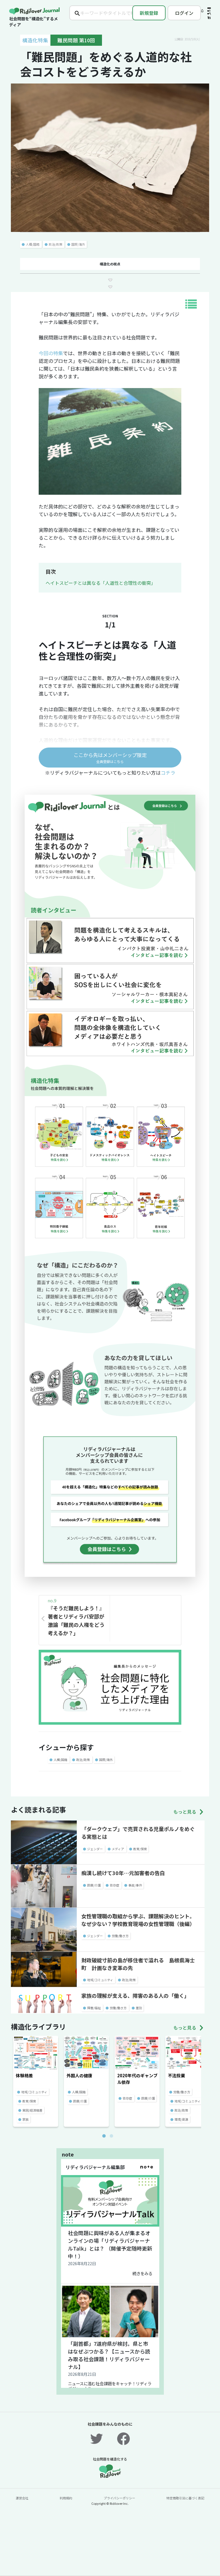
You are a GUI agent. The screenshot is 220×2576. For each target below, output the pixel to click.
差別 (139, 2008)
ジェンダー (95, 1849)
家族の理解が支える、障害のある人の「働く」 (135, 1995)
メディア (118, 1849)
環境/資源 (181, 2119)
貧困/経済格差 (32, 2110)
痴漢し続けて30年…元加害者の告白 (123, 1873)
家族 (25, 2119)
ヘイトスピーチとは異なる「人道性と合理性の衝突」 (101, 583)
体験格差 (24, 2075)
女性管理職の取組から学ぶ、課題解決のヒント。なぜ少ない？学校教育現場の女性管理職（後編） (138, 1920)
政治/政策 (56, 244)
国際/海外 (78, 244)
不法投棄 (176, 2075)
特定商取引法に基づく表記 (185, 2498)
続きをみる (142, 2273)
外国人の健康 (79, 2075)
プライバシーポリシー (119, 2498)
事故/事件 (135, 1885)
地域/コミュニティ (100, 1980)
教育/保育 (140, 1849)
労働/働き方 (120, 1936)
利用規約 (66, 2498)
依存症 (114, 1885)
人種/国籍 (33, 244)
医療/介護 (94, 1885)
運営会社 (22, 2498)
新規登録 (149, 13)
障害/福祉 (94, 2008)
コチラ (168, 773)
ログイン (184, 13)
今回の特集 (51, 353)
